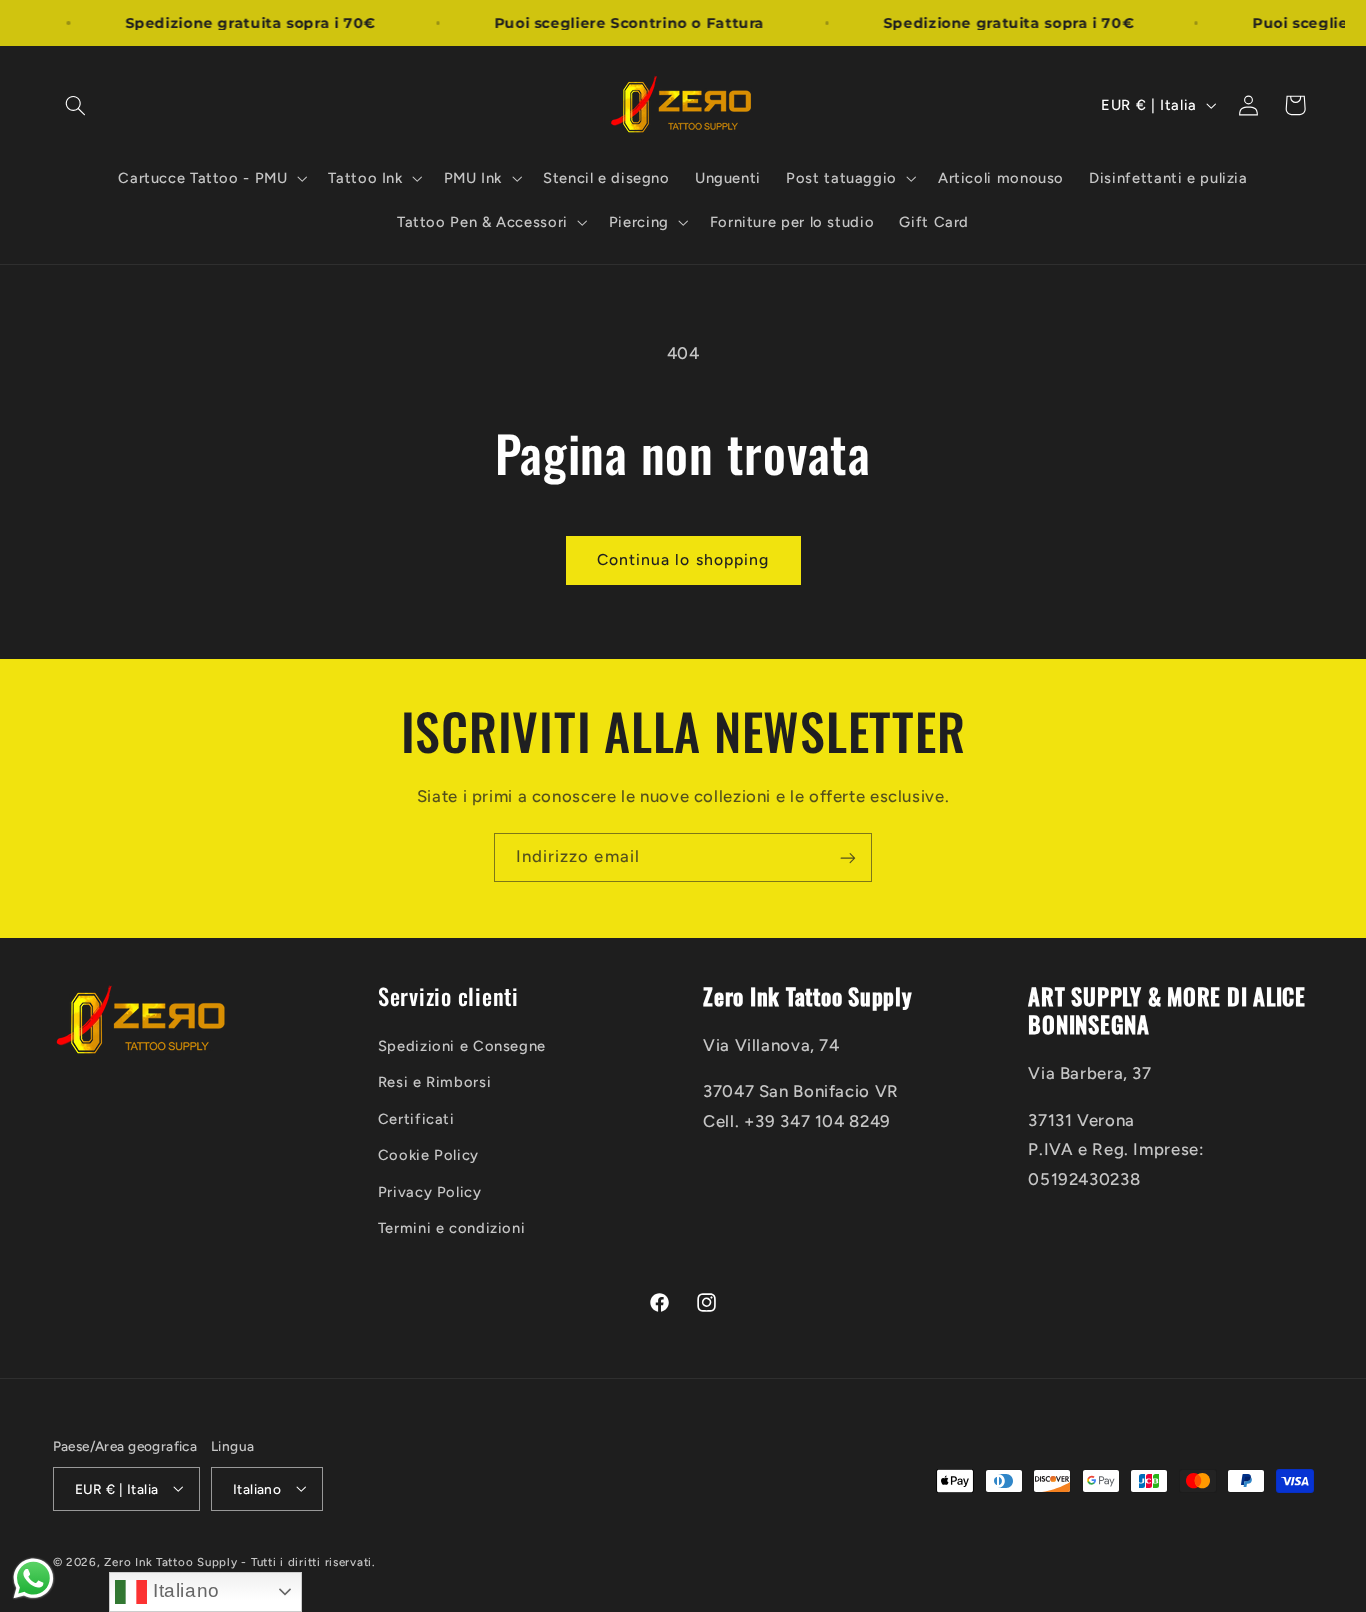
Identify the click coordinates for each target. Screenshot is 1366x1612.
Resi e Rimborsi (434, 1083)
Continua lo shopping (683, 559)
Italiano (183, 1590)
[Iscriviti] (848, 857)
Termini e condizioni (452, 1228)
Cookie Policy (428, 1156)
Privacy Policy (430, 1192)
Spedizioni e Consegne (462, 1046)
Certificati (416, 1119)
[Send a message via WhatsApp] (33, 1578)
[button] (76, 105)
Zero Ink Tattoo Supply (170, 1561)
